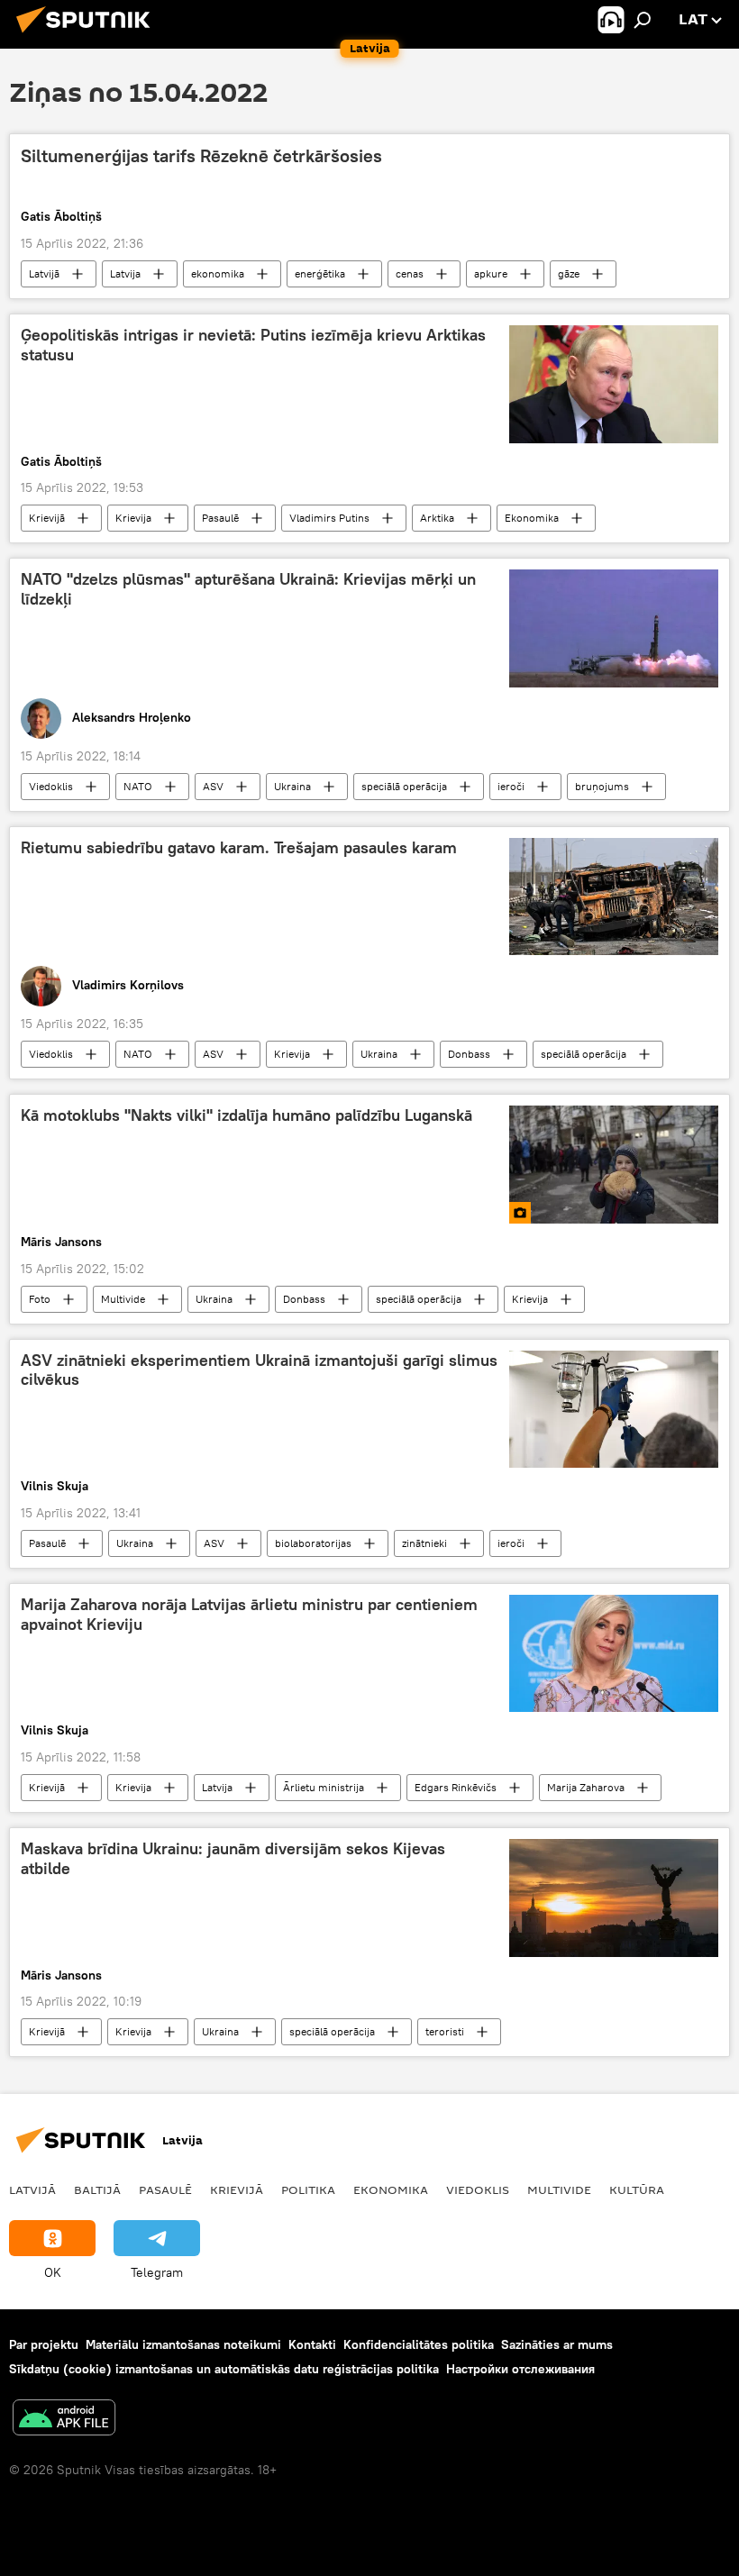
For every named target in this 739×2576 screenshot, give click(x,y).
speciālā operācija (404, 786)
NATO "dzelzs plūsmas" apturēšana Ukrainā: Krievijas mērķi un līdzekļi (248, 589)
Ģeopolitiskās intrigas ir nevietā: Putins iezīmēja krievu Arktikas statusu (253, 345)
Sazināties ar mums (557, 2344)
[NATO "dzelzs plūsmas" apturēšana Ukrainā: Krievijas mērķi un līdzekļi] (614, 628)
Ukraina (292, 786)
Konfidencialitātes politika (419, 2344)
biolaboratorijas (313, 1543)
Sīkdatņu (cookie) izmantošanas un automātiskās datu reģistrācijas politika (224, 2369)
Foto (40, 1299)
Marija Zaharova (586, 1787)
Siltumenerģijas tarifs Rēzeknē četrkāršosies (201, 156)
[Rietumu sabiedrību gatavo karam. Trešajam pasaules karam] (614, 897)
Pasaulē (220, 518)
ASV (213, 786)
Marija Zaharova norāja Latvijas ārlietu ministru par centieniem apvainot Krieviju (249, 1615)
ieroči (511, 786)
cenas (410, 273)
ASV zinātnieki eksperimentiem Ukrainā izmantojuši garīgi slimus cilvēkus (259, 1370)
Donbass (469, 1054)
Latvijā (44, 273)
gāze (569, 273)
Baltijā (97, 2189)
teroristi (445, 2031)
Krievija (133, 518)
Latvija (125, 273)
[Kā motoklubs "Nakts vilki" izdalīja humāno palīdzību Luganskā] (614, 1164)
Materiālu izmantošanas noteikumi (183, 2344)
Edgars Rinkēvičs (456, 1787)
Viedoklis (51, 786)
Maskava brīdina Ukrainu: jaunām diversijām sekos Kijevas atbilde (233, 1859)
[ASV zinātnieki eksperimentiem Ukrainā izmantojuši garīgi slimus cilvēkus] (614, 1409)
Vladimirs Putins (329, 518)
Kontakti (312, 2344)
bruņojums (602, 786)
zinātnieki (424, 1543)
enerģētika (320, 273)
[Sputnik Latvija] (88, 35)
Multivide (123, 1299)
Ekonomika (532, 518)
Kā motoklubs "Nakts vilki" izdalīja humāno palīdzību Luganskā (246, 1115)
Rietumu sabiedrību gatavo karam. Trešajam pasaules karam (239, 848)
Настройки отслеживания (520, 2369)
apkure (491, 273)
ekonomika (218, 273)
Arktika (437, 518)
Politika (308, 2189)
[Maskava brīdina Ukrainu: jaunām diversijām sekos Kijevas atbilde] (614, 1898)
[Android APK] (64, 2420)
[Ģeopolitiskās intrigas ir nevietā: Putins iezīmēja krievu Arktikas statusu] (614, 384)
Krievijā (47, 518)
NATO (138, 786)
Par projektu (44, 2344)
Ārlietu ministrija (324, 1787)
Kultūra (637, 2189)
